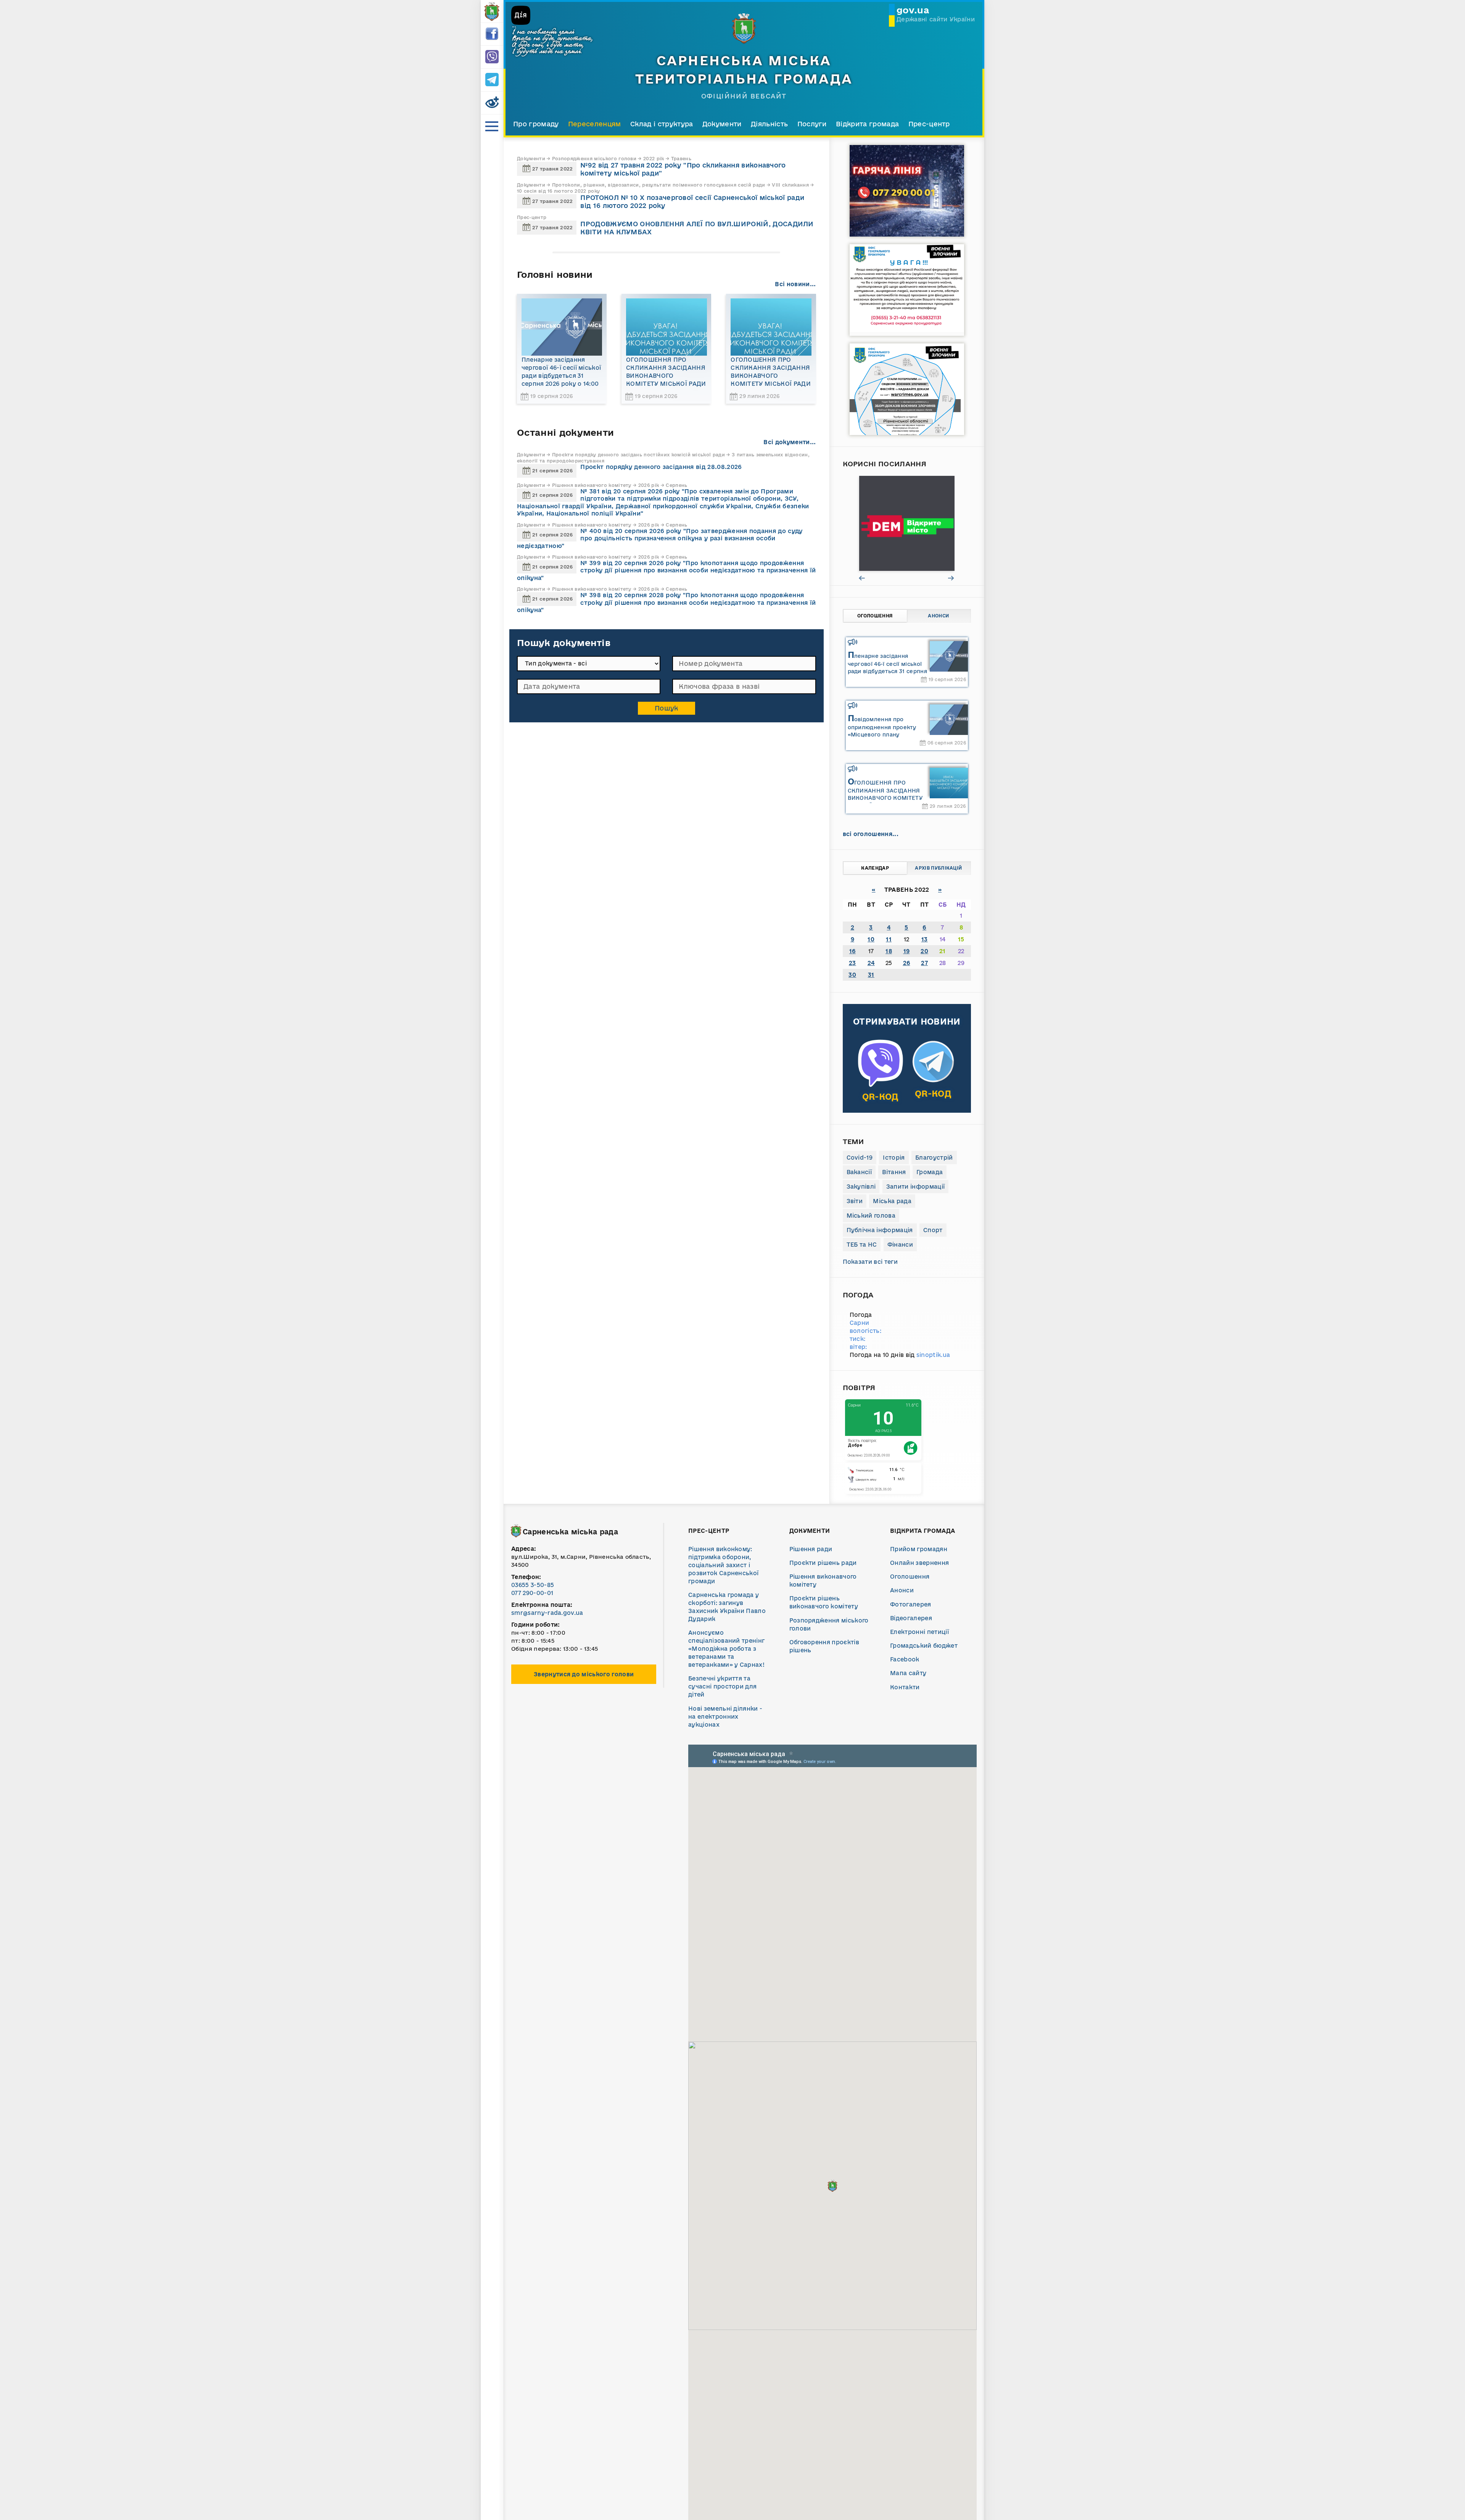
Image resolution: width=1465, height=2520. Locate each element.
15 (961, 939)
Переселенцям (595, 124)
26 (907, 963)
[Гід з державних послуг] (907, 523)
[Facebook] (492, 34)
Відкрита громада (867, 124)
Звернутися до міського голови (584, 1674)
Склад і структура (662, 124)
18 (889, 951)
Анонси (938, 616)
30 (852, 975)
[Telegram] (492, 80)
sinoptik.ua (933, 1355)
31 (871, 975)
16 (852, 951)
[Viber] (492, 57)
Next (951, 578)
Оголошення (875, 616)
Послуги (812, 124)
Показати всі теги (870, 1262)
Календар (875, 868)
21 (943, 951)
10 (871, 939)
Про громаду (536, 124)
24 (871, 963)
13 (925, 939)
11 (889, 939)
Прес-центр (929, 124)
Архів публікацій (938, 868)
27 (924, 963)
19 (907, 951)
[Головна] (492, 11)
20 (924, 951)
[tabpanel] (907, 523)
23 (852, 963)
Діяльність (769, 124)
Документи (722, 124)
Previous (862, 578)
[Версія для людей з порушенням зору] (492, 103)
